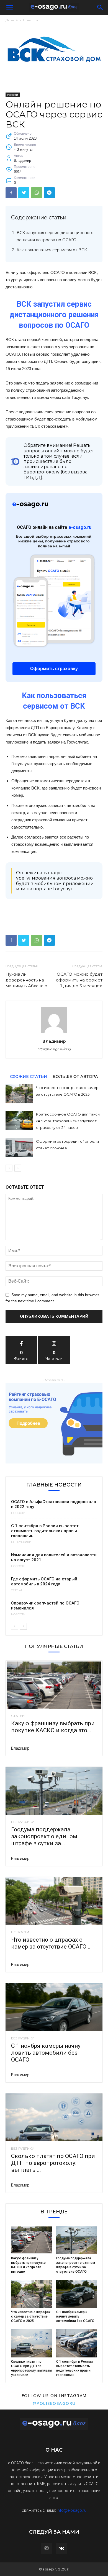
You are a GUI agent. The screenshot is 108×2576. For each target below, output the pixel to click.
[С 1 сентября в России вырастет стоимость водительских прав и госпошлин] (77, 2343)
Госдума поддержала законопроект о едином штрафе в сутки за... (44, 1836)
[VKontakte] (61, 2549)
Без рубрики (21, 1542)
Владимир (54, 1041)
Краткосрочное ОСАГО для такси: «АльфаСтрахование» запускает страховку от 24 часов (68, 1121)
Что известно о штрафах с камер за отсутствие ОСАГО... (51, 1943)
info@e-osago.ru (72, 2510)
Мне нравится (21, 1338)
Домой (12, 20)
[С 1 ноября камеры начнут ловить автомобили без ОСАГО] (54, 2007)
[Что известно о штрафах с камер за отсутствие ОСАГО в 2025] (19, 1094)
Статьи (16, 1590)
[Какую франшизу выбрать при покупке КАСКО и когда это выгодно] (54, 1685)
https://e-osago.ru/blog (54, 1049)
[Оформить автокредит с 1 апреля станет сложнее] (19, 1148)
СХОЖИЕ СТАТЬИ (29, 1076)
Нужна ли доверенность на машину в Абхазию (26, 980)
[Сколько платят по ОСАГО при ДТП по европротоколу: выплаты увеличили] (54, 2117)
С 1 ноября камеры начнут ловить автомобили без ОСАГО (47, 2053)
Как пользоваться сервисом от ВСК (52, 250)
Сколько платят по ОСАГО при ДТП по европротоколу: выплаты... (53, 2163)
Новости (30, 20)
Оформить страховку (54, 669)
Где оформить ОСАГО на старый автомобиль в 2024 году (44, 1582)
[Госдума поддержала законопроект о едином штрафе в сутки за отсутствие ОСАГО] (54, 1791)
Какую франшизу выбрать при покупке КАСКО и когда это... (53, 1727)
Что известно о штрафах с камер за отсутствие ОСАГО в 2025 (31, 2316)
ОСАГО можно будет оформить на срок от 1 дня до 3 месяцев (79, 980)
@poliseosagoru (54, 2403)
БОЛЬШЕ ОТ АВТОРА (75, 1076)
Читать (54, 1338)
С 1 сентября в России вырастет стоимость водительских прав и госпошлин (45, 1531)
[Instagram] (47, 2549)
